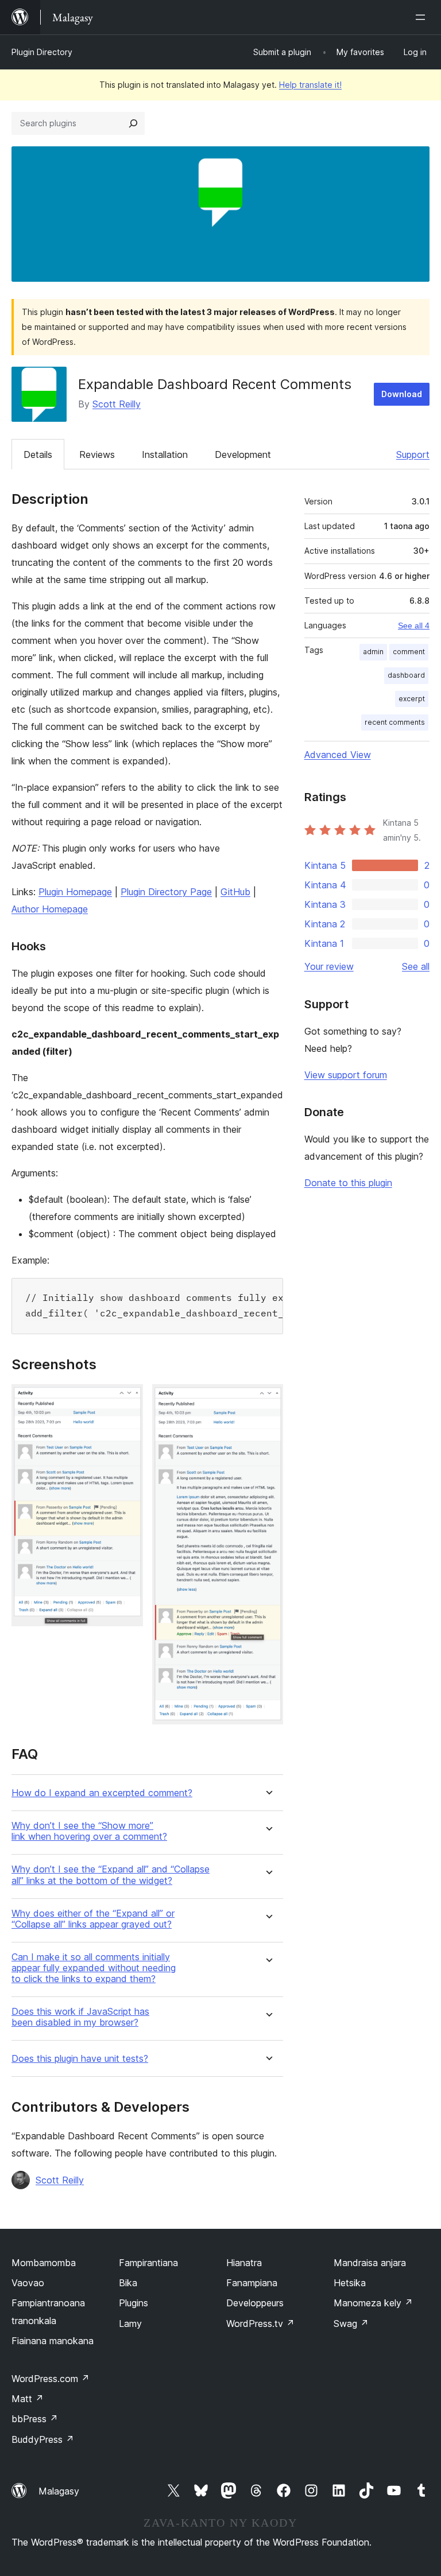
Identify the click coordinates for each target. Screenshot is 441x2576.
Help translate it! (310, 85)
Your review (329, 966)
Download (402, 394)
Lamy (130, 2324)
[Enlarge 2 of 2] (268, 1400)
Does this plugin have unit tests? (80, 2059)
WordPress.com (51, 2379)
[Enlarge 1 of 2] (127, 1400)
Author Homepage (50, 909)
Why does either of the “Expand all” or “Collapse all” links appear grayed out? (93, 1919)
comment (409, 652)
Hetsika (350, 2283)
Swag (351, 2324)
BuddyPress (43, 2439)
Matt (28, 2399)
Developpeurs (255, 2303)
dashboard (406, 675)
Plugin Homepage (75, 892)
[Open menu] (423, 17)
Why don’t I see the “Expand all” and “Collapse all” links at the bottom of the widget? (111, 1875)
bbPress (35, 2419)
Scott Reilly (117, 404)
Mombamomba (44, 2263)
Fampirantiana (148, 2263)
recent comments (395, 722)
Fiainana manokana (53, 2341)
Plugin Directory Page (166, 892)
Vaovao (28, 2283)
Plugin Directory (42, 52)
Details (38, 454)
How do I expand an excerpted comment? (102, 1793)
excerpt (412, 699)
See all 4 (414, 625)
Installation (165, 454)
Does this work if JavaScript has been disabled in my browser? (80, 2017)
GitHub (235, 892)
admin (373, 652)
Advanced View (338, 755)
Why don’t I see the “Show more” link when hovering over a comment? (89, 1831)
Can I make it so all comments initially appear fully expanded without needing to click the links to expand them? (94, 1968)
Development (243, 454)
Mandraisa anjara (370, 2263)
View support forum (346, 1075)
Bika (128, 2283)
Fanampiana (252, 2283)
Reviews (97, 454)
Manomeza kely (373, 2303)
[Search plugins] (133, 123)
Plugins (134, 2303)
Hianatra (244, 2263)
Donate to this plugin (348, 1183)
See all (416, 966)
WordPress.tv (260, 2324)
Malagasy (59, 2491)
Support (413, 454)
